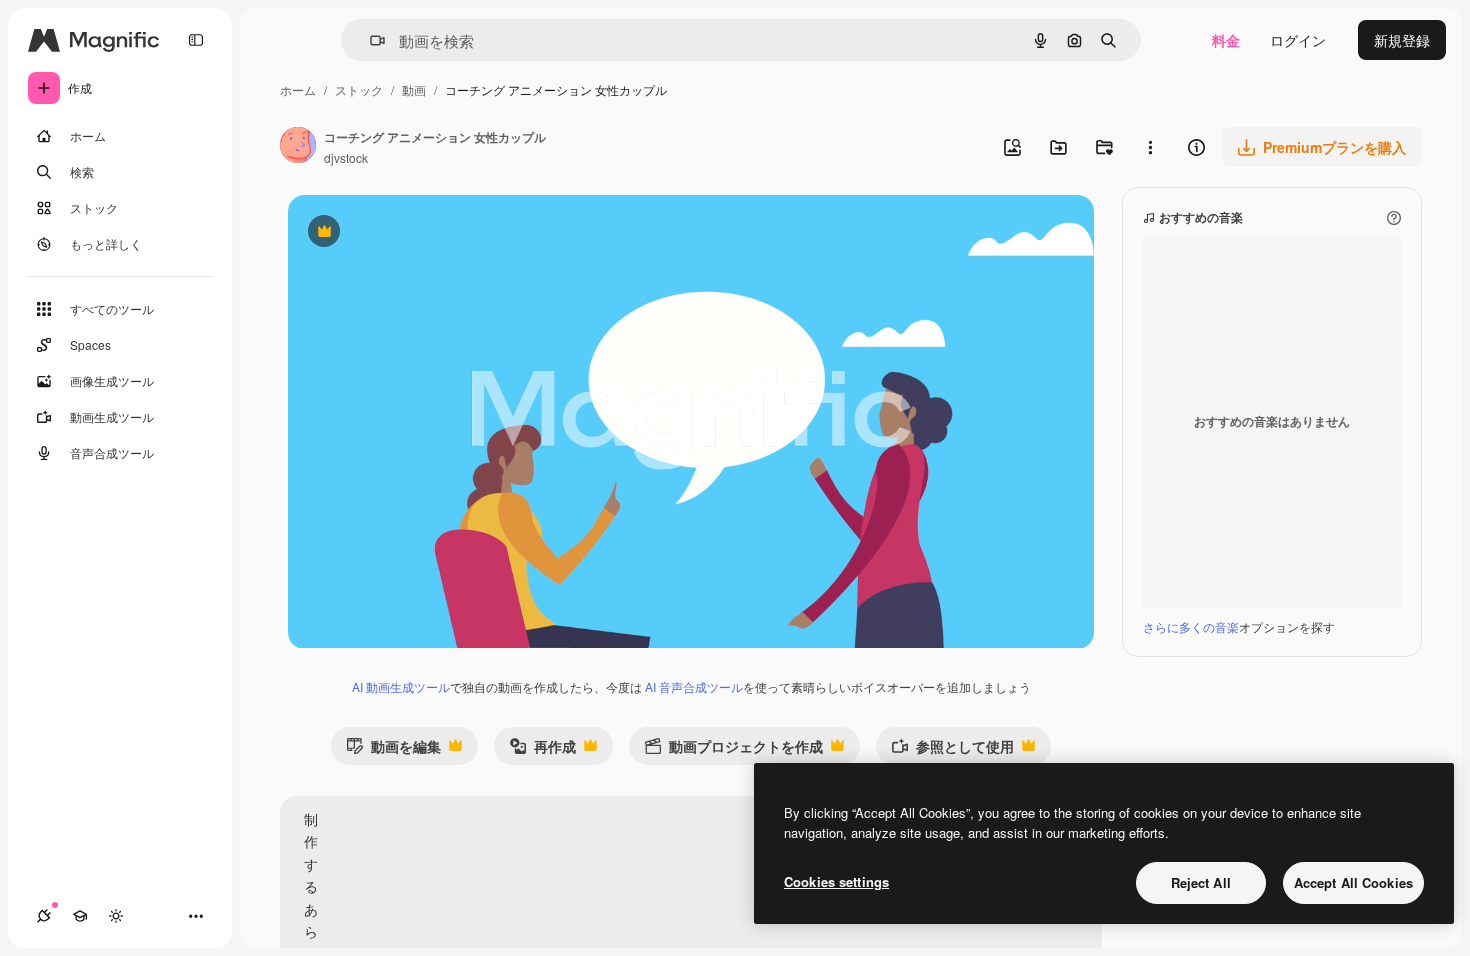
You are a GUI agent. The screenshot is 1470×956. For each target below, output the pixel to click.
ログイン (1298, 40)
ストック (359, 89)
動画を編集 (393, 750)
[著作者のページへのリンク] (298, 147)
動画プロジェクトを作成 (733, 750)
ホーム (298, 89)
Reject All (1201, 882)
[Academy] (80, 916)
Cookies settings (836, 881)
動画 (414, 89)
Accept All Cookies (1353, 882)
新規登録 (1402, 40)
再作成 (542, 750)
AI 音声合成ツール (694, 686)
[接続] (44, 916)
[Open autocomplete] (369, 40)
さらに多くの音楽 (1191, 626)
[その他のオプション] (1150, 147)
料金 (1226, 40)
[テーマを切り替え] (116, 916)
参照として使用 (952, 750)
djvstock (346, 157)
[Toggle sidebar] (196, 40)
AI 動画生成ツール (401, 686)
